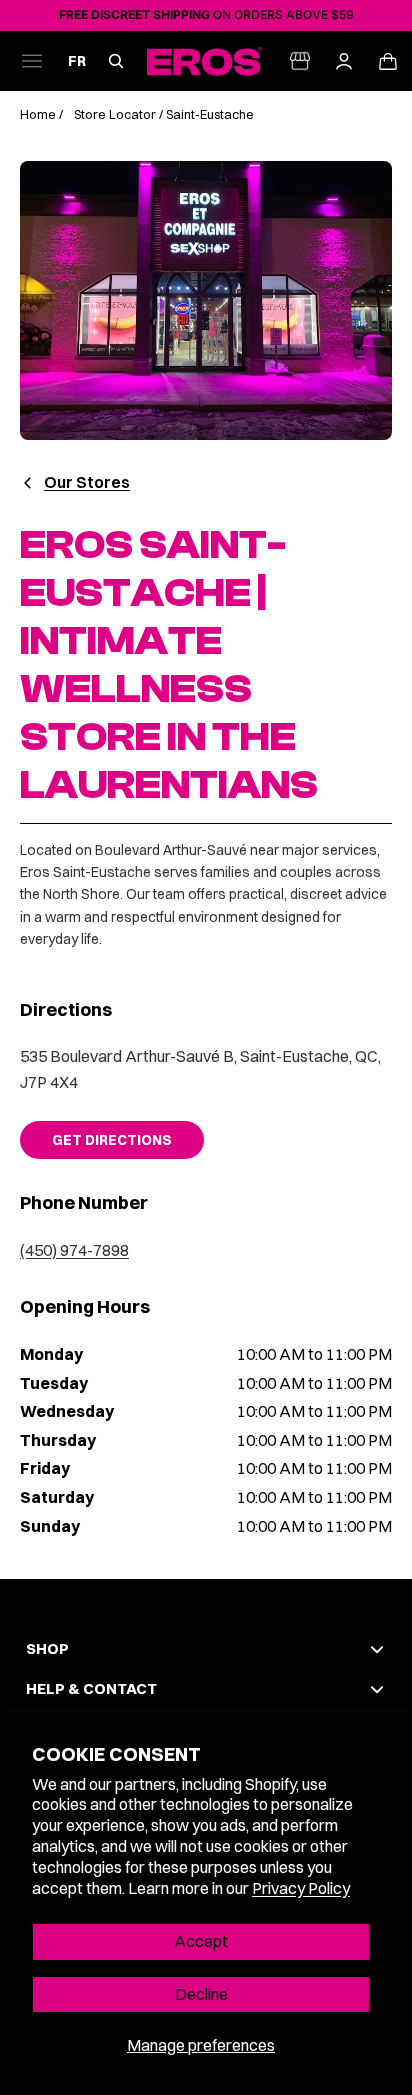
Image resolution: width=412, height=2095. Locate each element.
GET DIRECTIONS (112, 1140)
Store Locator (115, 114)
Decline (201, 1994)
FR (77, 61)
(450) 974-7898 (74, 1250)
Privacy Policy (301, 1888)
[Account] (344, 61)
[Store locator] (300, 61)
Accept (201, 1941)
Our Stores (87, 482)
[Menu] (32, 61)
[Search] (116, 61)
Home (39, 114)
